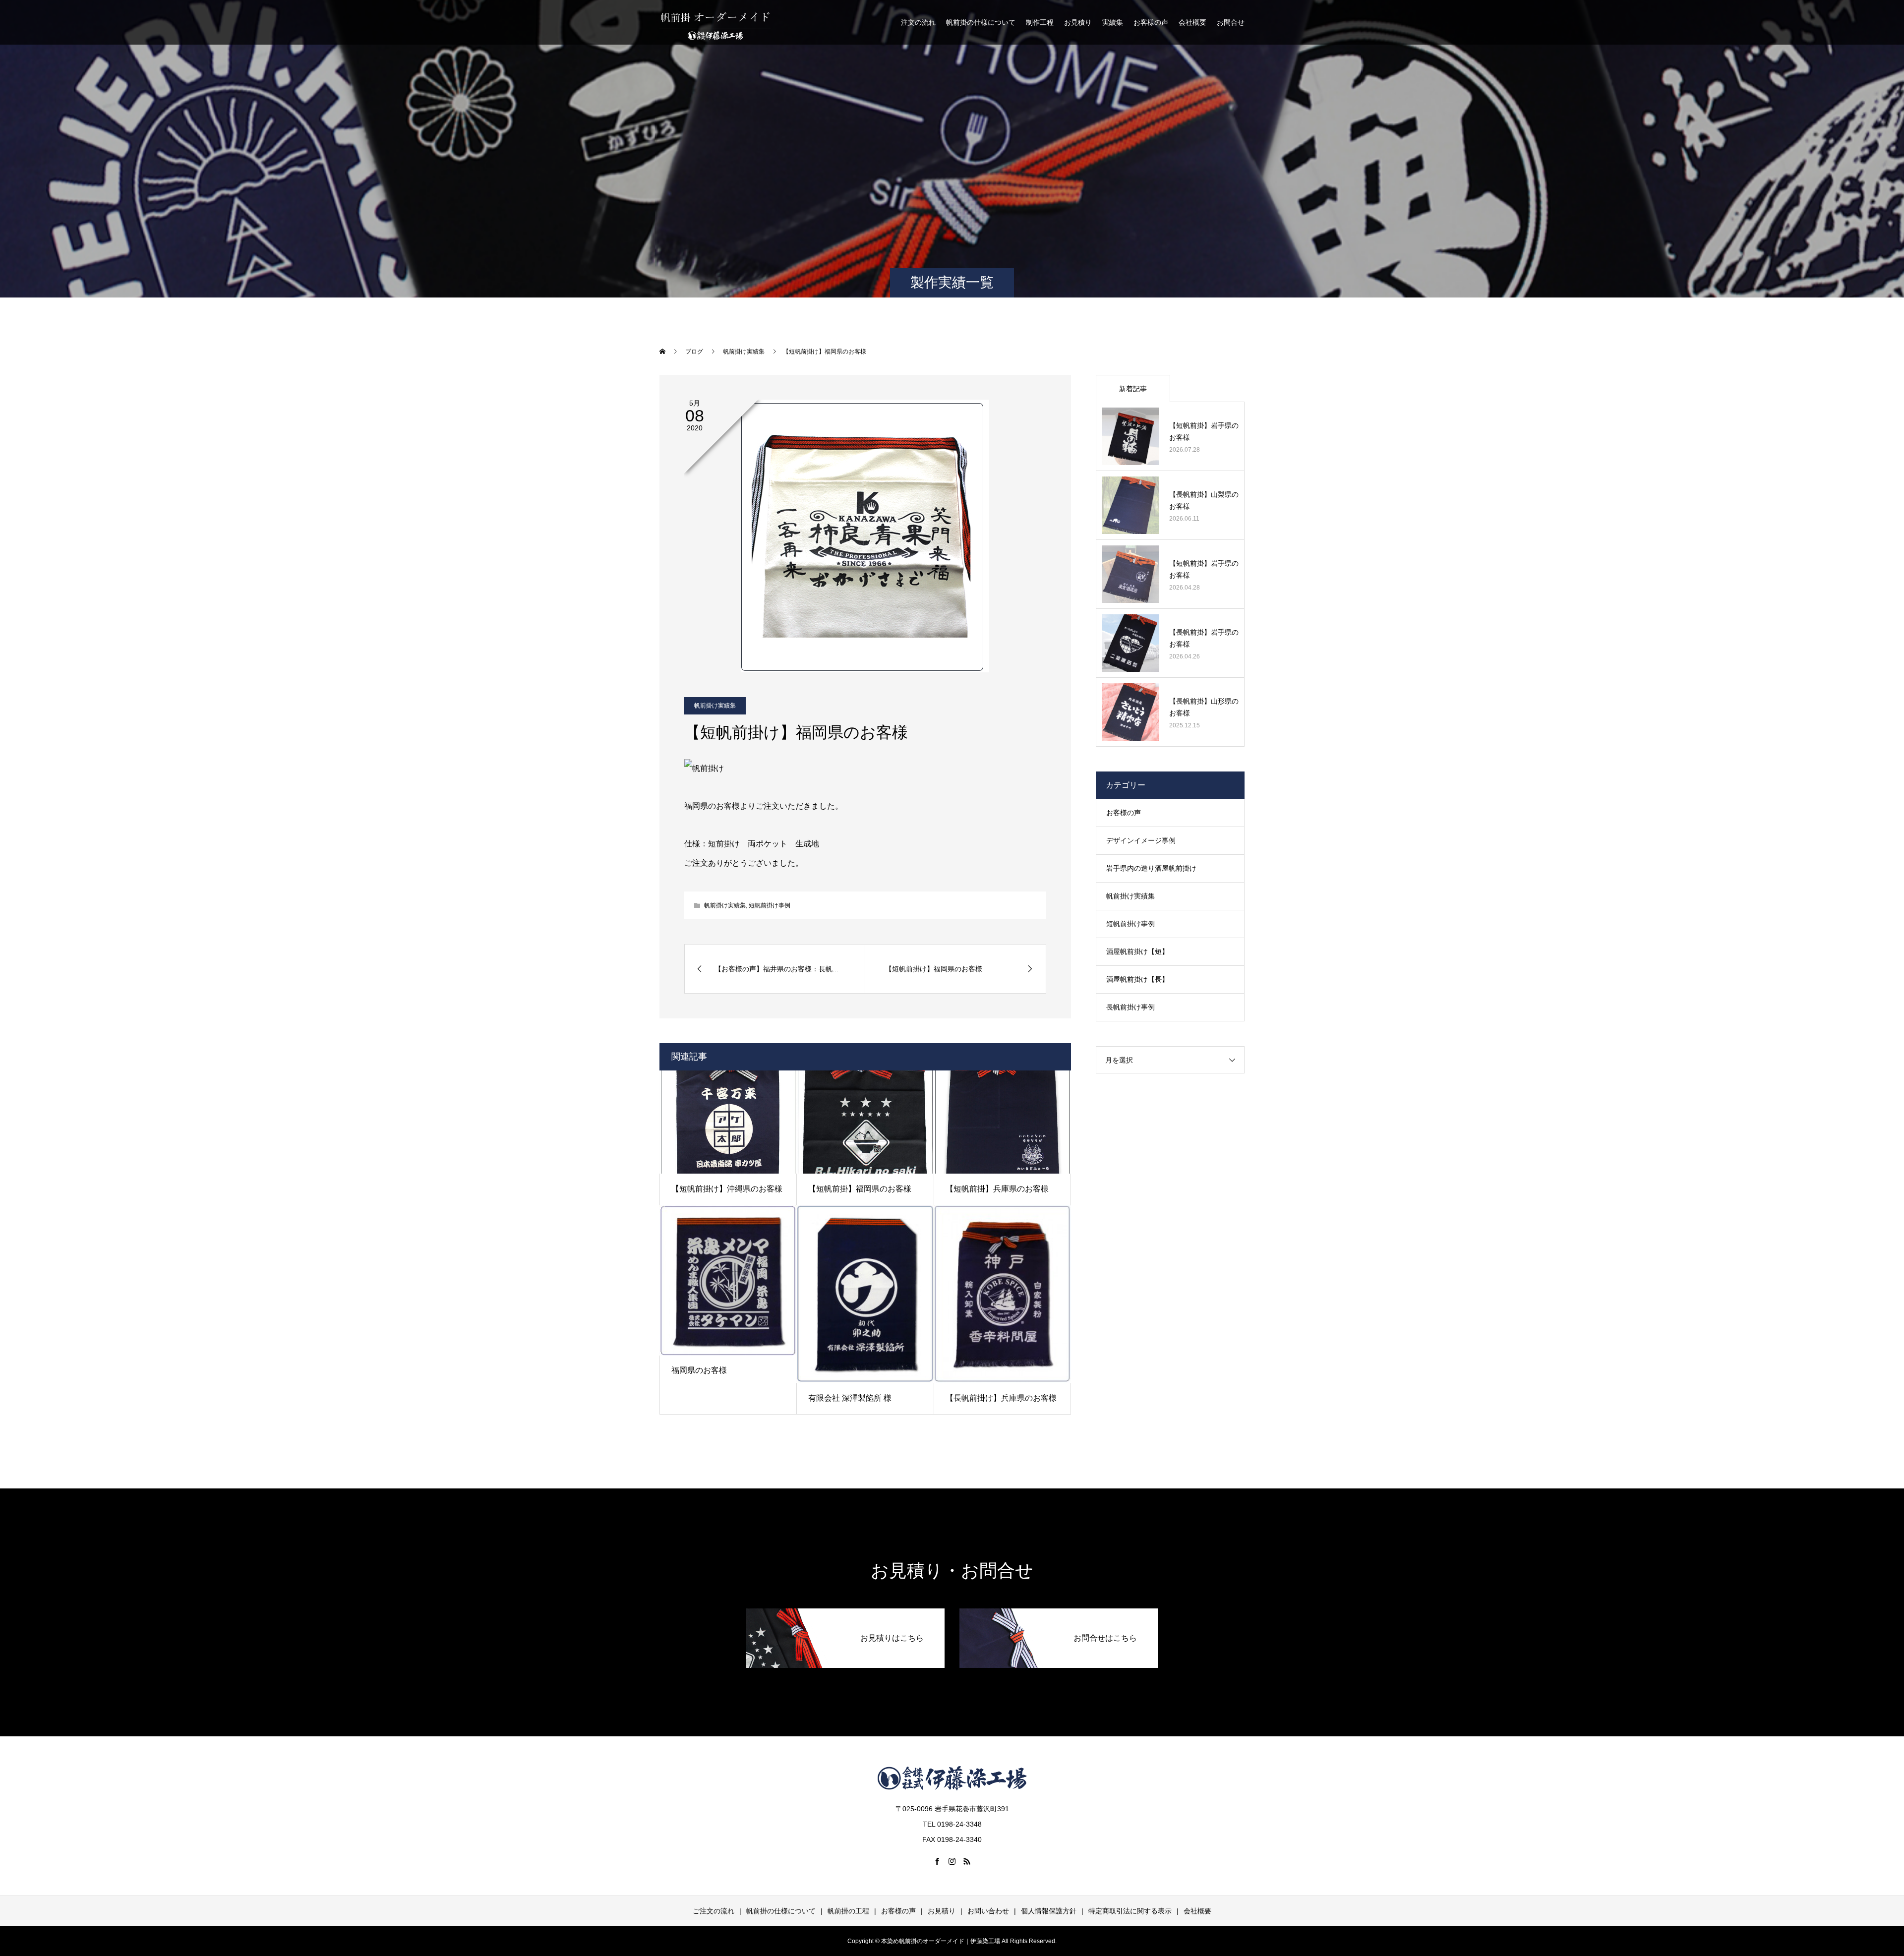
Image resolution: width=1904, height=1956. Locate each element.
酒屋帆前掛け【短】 (1137, 951)
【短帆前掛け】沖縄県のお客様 (727, 1189)
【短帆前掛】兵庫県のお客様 (997, 1189)
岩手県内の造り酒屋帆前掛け (1151, 868)
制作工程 (1040, 22)
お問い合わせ (988, 1911)
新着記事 (1133, 389)
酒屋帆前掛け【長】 (1137, 979)
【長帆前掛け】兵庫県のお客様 (1001, 1398)
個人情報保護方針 (1049, 1911)
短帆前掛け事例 (770, 905)
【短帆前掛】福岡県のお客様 (860, 1189)
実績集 (1113, 22)
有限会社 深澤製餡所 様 (850, 1398)
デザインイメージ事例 (1141, 840)
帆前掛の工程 (848, 1911)
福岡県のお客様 (699, 1370)
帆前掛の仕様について (981, 22)
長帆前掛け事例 (1130, 1007)
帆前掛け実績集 (715, 706)
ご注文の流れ (714, 1911)
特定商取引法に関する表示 (1130, 1911)
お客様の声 (1151, 22)
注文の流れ (918, 22)
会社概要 (1192, 22)
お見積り (1078, 22)
